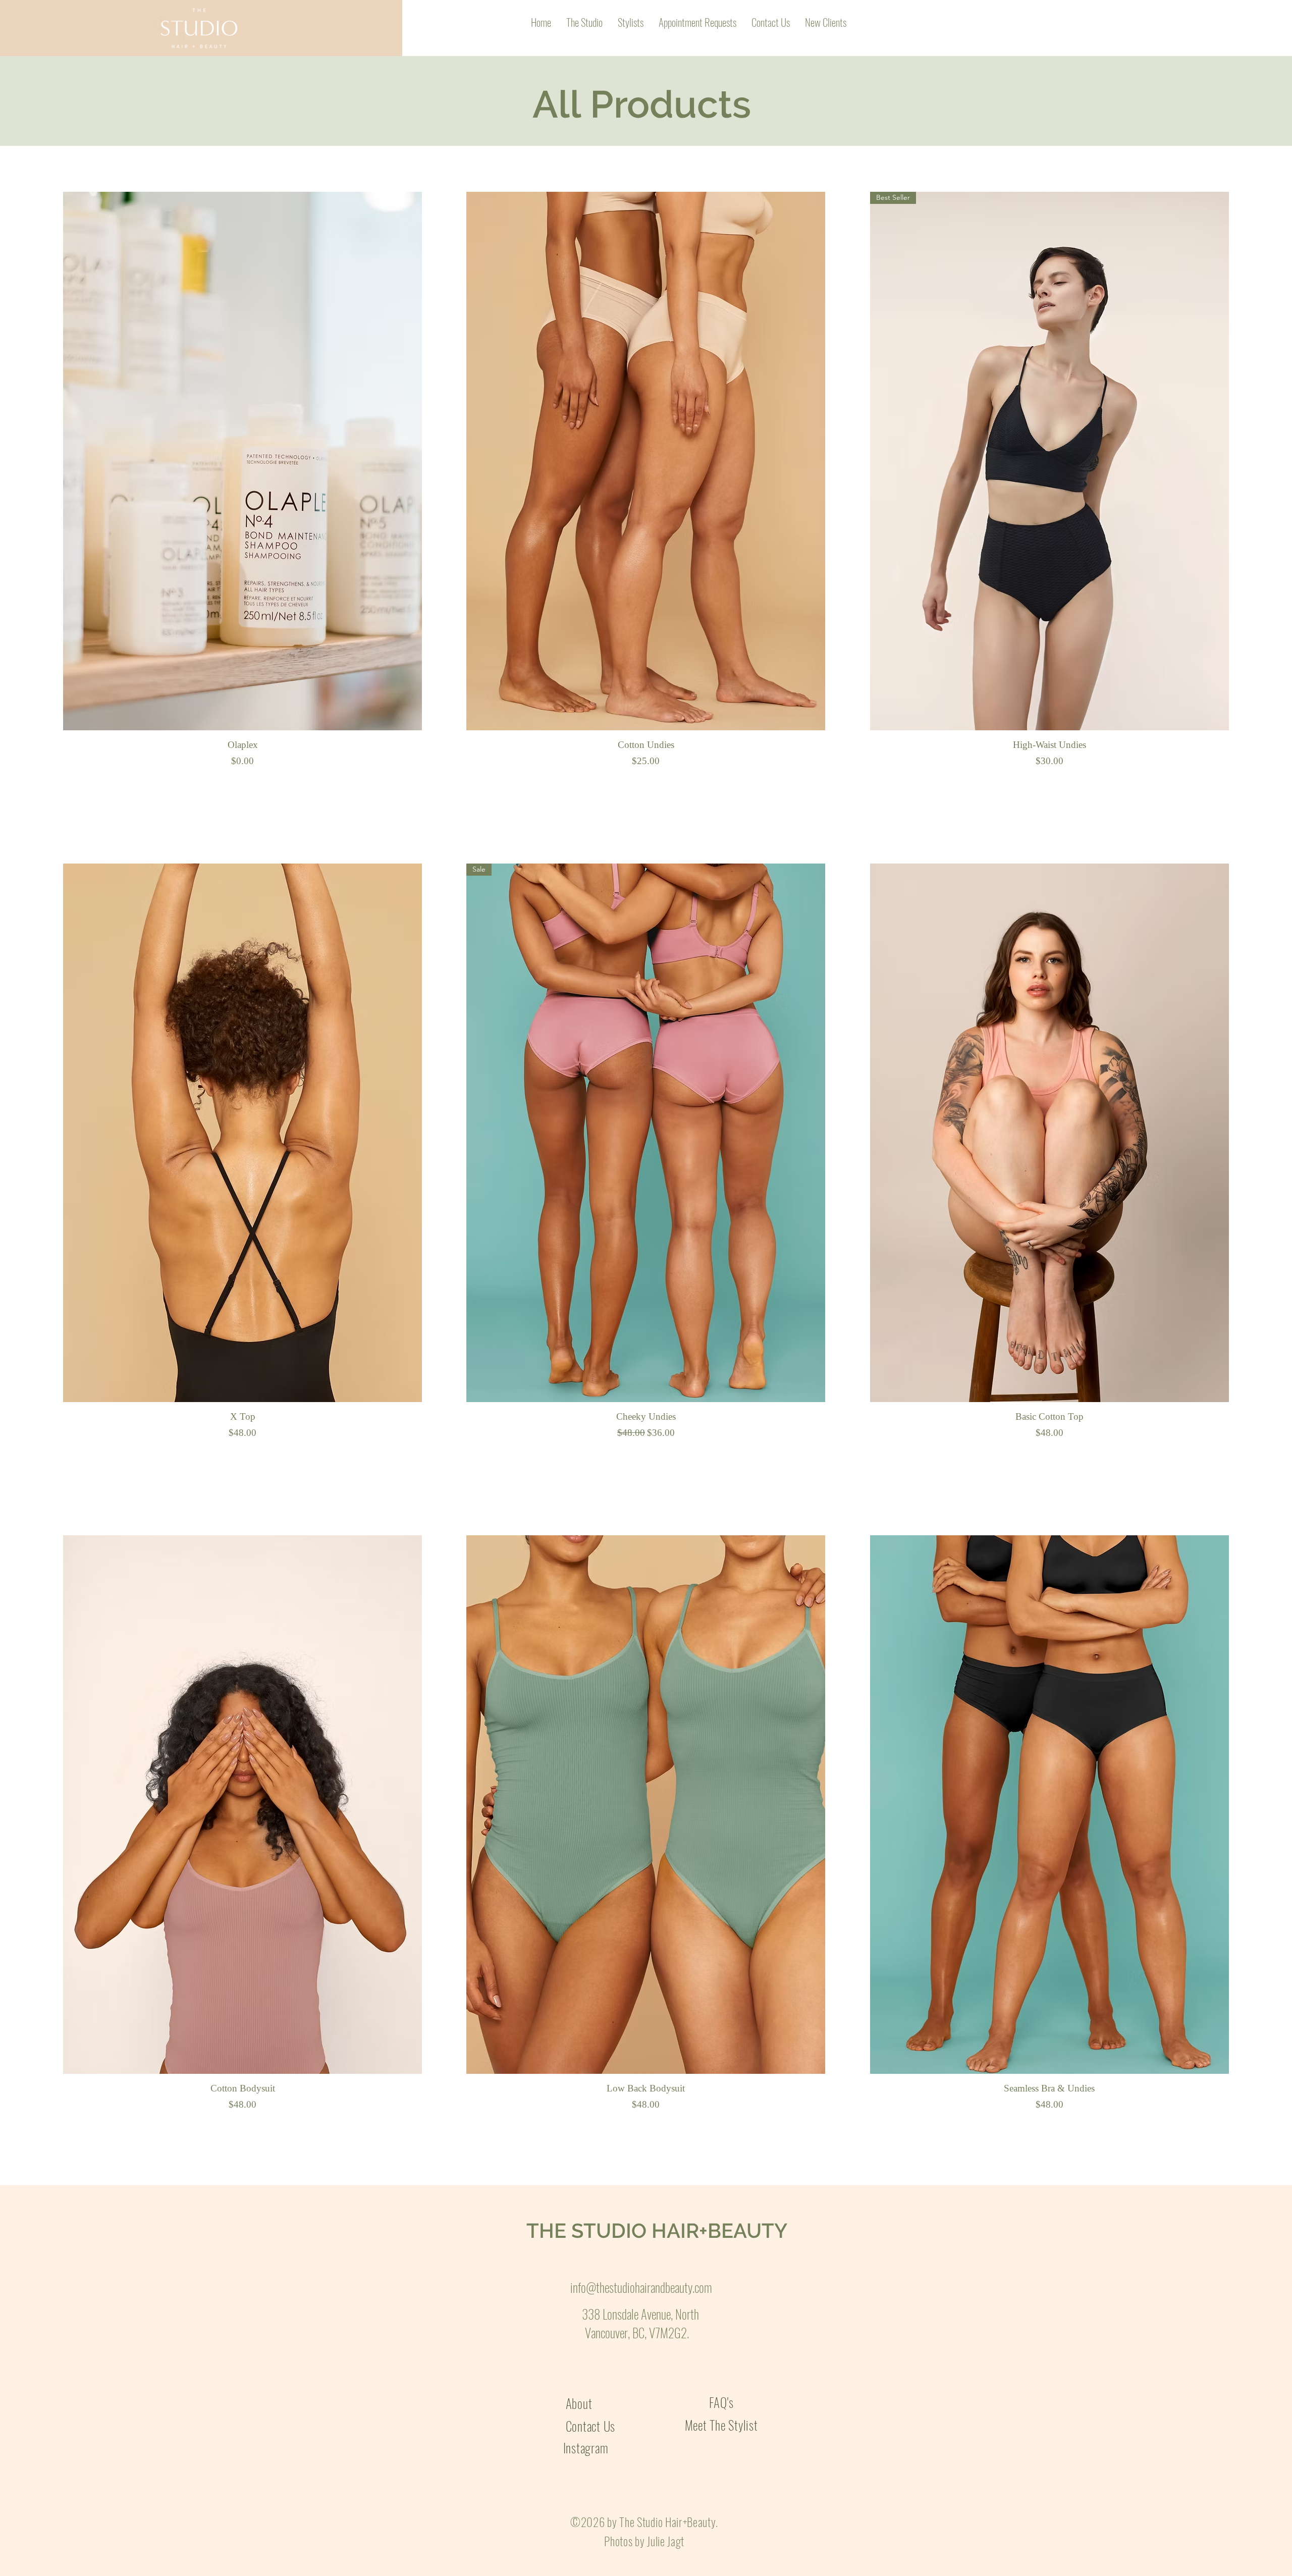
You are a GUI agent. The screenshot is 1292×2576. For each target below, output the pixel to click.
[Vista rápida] (243, 461)
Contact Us (591, 2426)
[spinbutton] (242, 784)
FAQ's (721, 2402)
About (581, 2403)
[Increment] (414, 784)
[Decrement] (71, 784)
